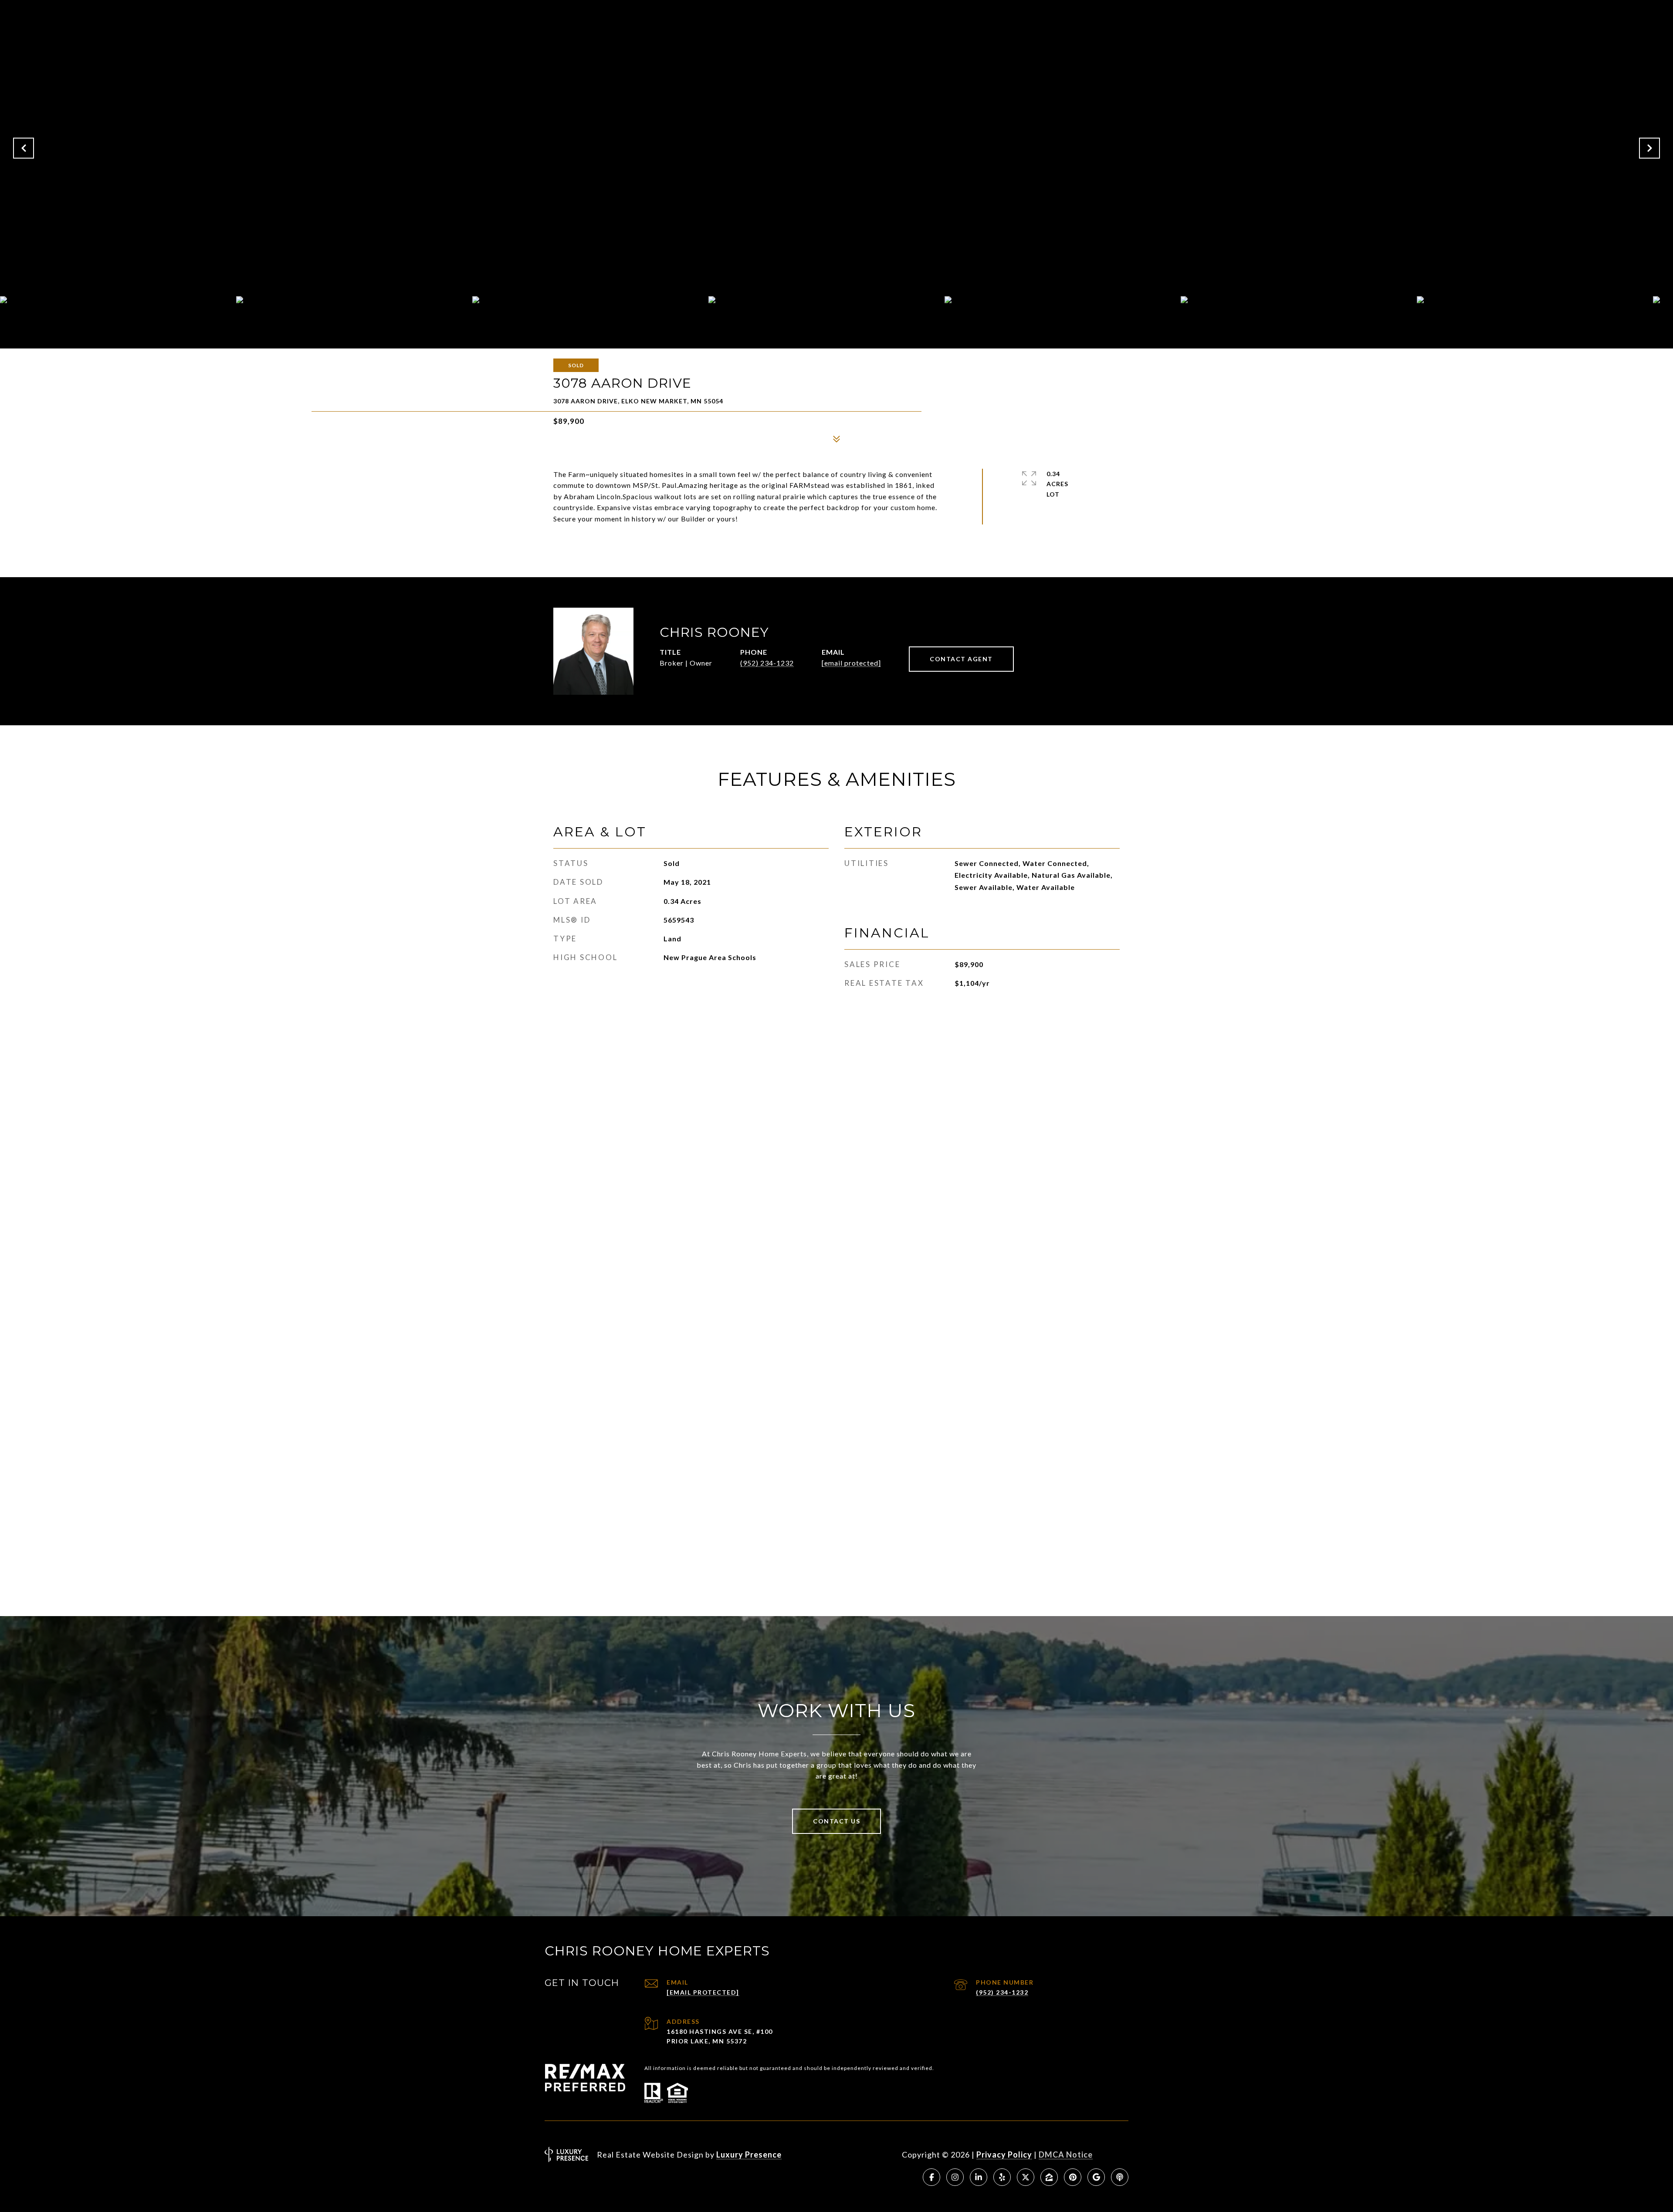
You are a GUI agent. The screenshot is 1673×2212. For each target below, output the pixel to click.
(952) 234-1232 (767, 663)
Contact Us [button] (836, 1821)
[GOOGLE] (1096, 2177)
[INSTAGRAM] (955, 2177)
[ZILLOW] (1049, 2177)
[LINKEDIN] (979, 2177)
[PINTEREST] (1073, 2177)
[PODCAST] (1120, 2177)
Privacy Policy (1004, 2155)
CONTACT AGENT (961, 659)
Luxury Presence (749, 2155)
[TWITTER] (1026, 2177)
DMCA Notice (1066, 2155)
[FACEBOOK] (931, 2177)
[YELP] (1002, 2177)
